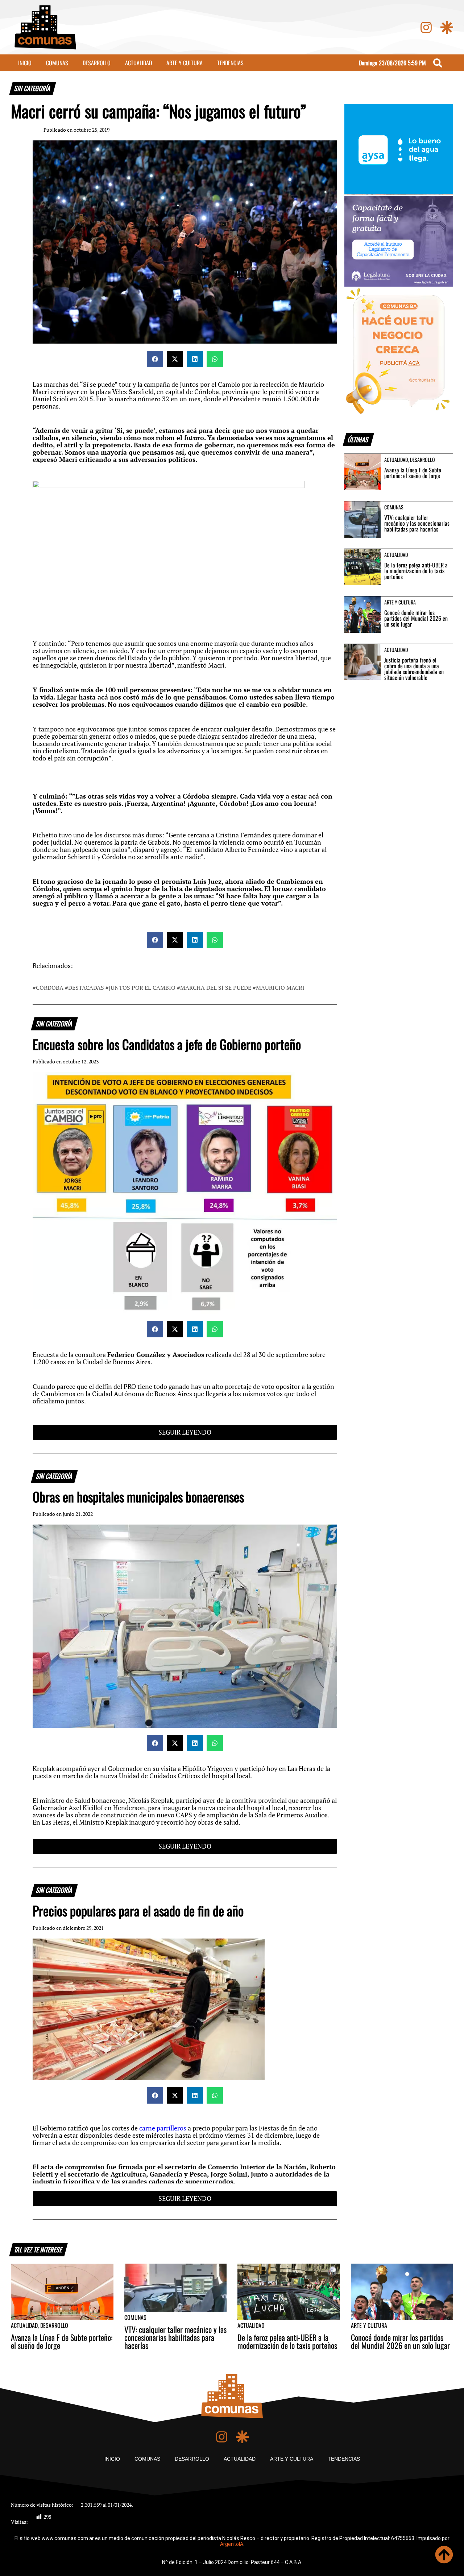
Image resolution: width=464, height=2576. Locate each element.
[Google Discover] (447, 27)
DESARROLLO (97, 63)
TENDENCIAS (230, 63)
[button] (155, 359)
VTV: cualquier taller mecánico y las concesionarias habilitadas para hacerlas (417, 523)
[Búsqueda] (438, 63)
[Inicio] (45, 27)
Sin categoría (33, 88)
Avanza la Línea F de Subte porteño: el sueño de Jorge (413, 473)
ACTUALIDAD (138, 63)
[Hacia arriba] (444, 2555)
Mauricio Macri (280, 988)
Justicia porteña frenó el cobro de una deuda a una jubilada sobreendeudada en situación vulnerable (414, 669)
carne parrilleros (163, 2128)
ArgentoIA (232, 2544)
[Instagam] (426, 27)
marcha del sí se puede (216, 988)
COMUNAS (57, 63)
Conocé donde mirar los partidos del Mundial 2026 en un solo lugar (416, 618)
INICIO (25, 63)
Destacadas (86, 988)
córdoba (50, 988)
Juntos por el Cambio (142, 988)
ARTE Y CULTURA (185, 63)
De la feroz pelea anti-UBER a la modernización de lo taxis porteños (416, 571)
